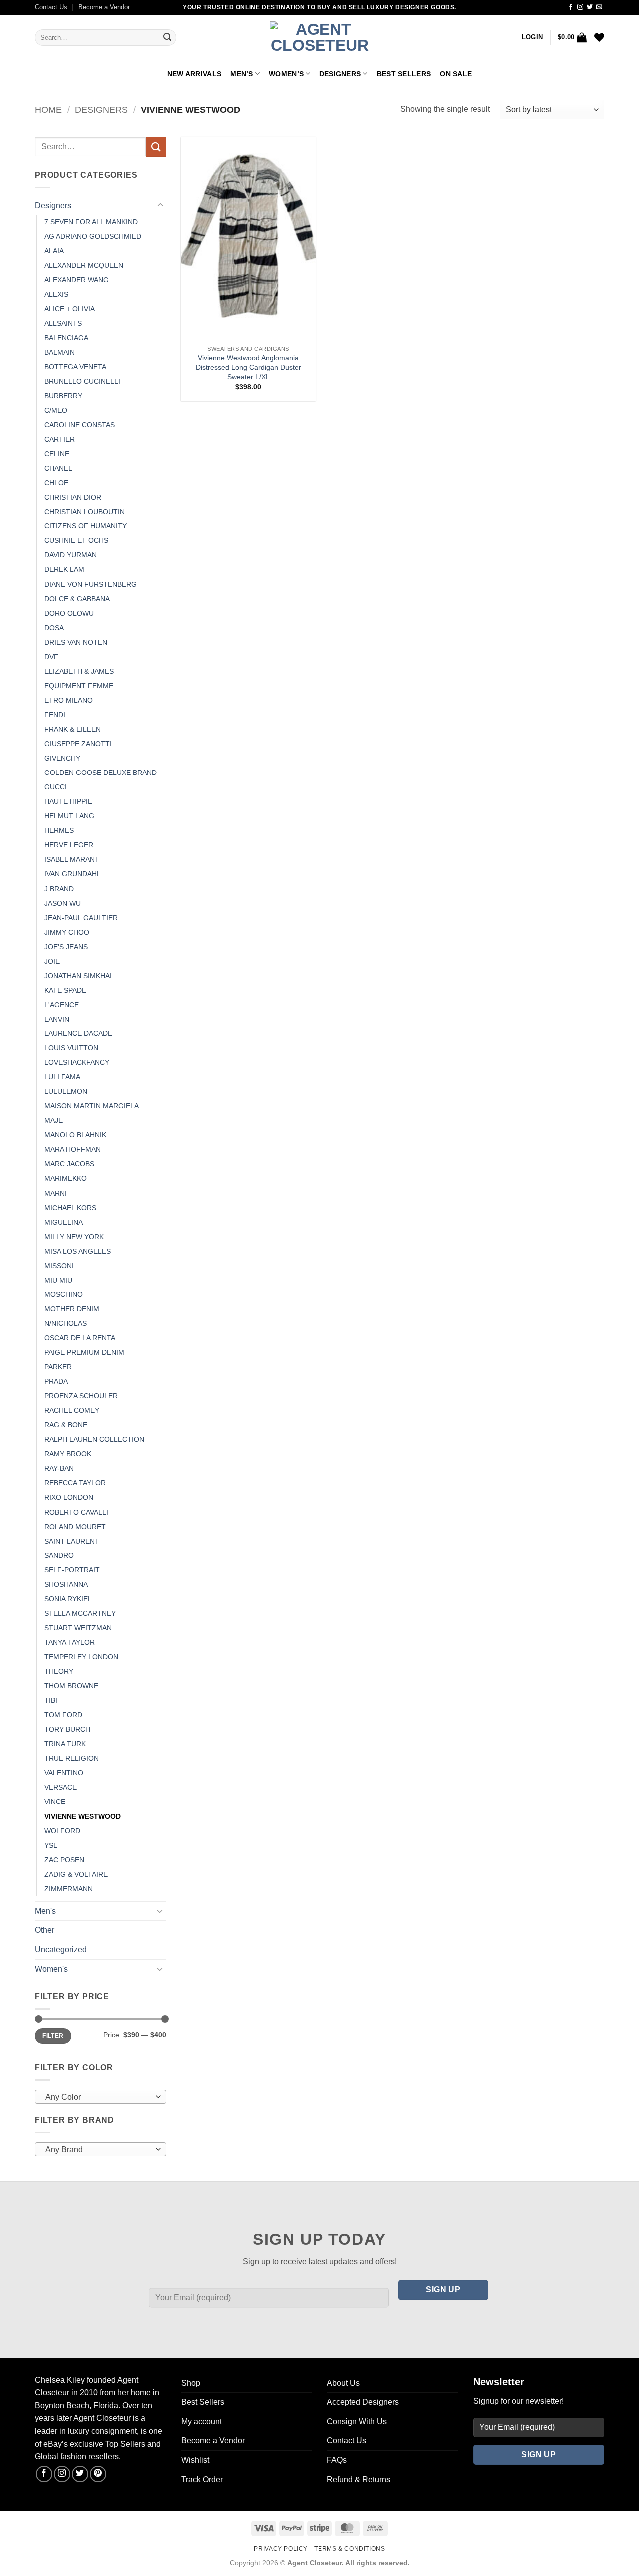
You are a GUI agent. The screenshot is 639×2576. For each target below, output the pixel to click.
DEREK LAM (64, 569)
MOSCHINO (64, 1294)
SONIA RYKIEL (68, 1599)
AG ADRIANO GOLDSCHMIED (93, 236)
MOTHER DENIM (72, 1309)
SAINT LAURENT (72, 1541)
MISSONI (59, 1266)
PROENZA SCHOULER (81, 1396)
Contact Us (51, 7)
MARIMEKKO (66, 1178)
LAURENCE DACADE (78, 1033)
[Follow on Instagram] (580, 7)
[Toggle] (160, 205)
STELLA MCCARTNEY (80, 1613)
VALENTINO (64, 1773)
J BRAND (59, 889)
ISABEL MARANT (72, 859)
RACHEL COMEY (72, 1410)
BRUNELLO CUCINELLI (82, 381)
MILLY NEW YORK (74, 1237)
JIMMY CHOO (67, 932)
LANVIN (57, 1019)
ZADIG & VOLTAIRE (76, 1874)
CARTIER (60, 439)
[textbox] (98, 2097)
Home (48, 110)
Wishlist (195, 2460)
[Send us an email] (599, 7)
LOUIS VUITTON (71, 1048)
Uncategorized (61, 1949)
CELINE (57, 454)
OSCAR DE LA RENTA (80, 1338)
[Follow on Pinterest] (98, 2474)
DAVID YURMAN (71, 555)
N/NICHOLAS (66, 1323)
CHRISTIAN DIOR (73, 497)
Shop (191, 2383)
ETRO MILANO (69, 700)
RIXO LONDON (69, 1497)
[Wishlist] (599, 37)
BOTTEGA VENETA (75, 367)
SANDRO (59, 1555)
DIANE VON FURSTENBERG (91, 584)
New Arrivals (194, 74)
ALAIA (54, 251)
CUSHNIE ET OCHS (76, 540)
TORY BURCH (67, 1729)
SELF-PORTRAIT (72, 1570)
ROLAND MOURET (75, 1527)
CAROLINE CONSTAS (80, 425)
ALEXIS (56, 294)
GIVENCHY (62, 758)
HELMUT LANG (69, 816)
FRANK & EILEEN (73, 729)
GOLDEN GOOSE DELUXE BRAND (101, 773)
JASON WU (63, 903)
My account (201, 2422)
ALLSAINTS (63, 323)
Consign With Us (357, 2422)
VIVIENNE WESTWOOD (83, 1816)
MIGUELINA (64, 1222)
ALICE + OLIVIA (70, 309)
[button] (532, 37)
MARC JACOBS (69, 1164)
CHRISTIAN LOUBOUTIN (85, 512)
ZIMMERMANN (69, 1889)
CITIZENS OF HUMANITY (86, 526)
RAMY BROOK (68, 1454)
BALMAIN (60, 352)
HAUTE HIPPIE (68, 801)
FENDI (55, 715)
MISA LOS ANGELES (78, 1251)
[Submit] (167, 38)
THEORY (59, 1671)
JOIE (52, 961)
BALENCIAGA (66, 338)
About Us (343, 2383)
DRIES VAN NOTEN (76, 642)
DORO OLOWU (69, 613)
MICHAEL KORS (70, 1208)
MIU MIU (58, 1280)
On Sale (456, 74)
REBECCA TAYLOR (75, 1483)
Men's (45, 1911)
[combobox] (101, 2097)
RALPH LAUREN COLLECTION (94, 1439)
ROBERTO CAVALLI (76, 1512)
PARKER (58, 1367)
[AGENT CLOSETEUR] (319, 38)
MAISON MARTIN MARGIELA (92, 1106)
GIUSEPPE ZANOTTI (78, 744)
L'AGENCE (62, 1005)
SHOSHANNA (66, 1584)
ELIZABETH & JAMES (79, 671)
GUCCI (56, 787)
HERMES (59, 830)
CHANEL (58, 468)
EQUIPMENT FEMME (79, 686)
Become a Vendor (104, 7)
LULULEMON (66, 1091)
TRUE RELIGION (72, 1758)
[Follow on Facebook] (571, 7)
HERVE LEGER (69, 845)
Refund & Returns (359, 2479)
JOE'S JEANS (66, 947)
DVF (51, 657)
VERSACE (61, 1787)
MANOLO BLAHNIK (75, 1135)
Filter (53, 2036)
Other (45, 1930)
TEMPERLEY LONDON (81, 1657)
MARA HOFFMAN (73, 1149)
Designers (340, 74)
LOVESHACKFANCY (77, 1062)
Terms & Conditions (349, 2549)
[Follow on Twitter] (590, 7)
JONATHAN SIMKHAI (78, 976)
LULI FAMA (62, 1077)
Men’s (241, 74)
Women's (51, 1969)
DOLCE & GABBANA (77, 599)
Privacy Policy (281, 2549)
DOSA (54, 628)
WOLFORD (62, 1831)
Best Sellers (404, 74)
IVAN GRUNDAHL (73, 874)
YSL (51, 1845)
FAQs (337, 2460)
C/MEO (56, 410)
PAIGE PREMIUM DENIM (84, 1352)
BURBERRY (63, 396)
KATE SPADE (65, 990)
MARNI (56, 1193)
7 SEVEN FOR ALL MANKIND (91, 222)
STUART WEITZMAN (78, 1628)
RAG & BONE (66, 1425)
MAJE (54, 1120)
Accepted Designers (363, 2402)
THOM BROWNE (71, 1686)
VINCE (55, 1802)
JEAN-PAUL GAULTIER (81, 918)
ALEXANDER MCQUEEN (84, 265)
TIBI (51, 1700)
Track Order (202, 2479)
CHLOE (56, 483)
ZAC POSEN (64, 1860)
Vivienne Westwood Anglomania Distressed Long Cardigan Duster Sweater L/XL (248, 367)
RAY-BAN (59, 1468)
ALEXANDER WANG (77, 280)
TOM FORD (63, 1715)
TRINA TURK (65, 1744)
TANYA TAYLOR (70, 1642)
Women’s (286, 74)
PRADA (56, 1381)
